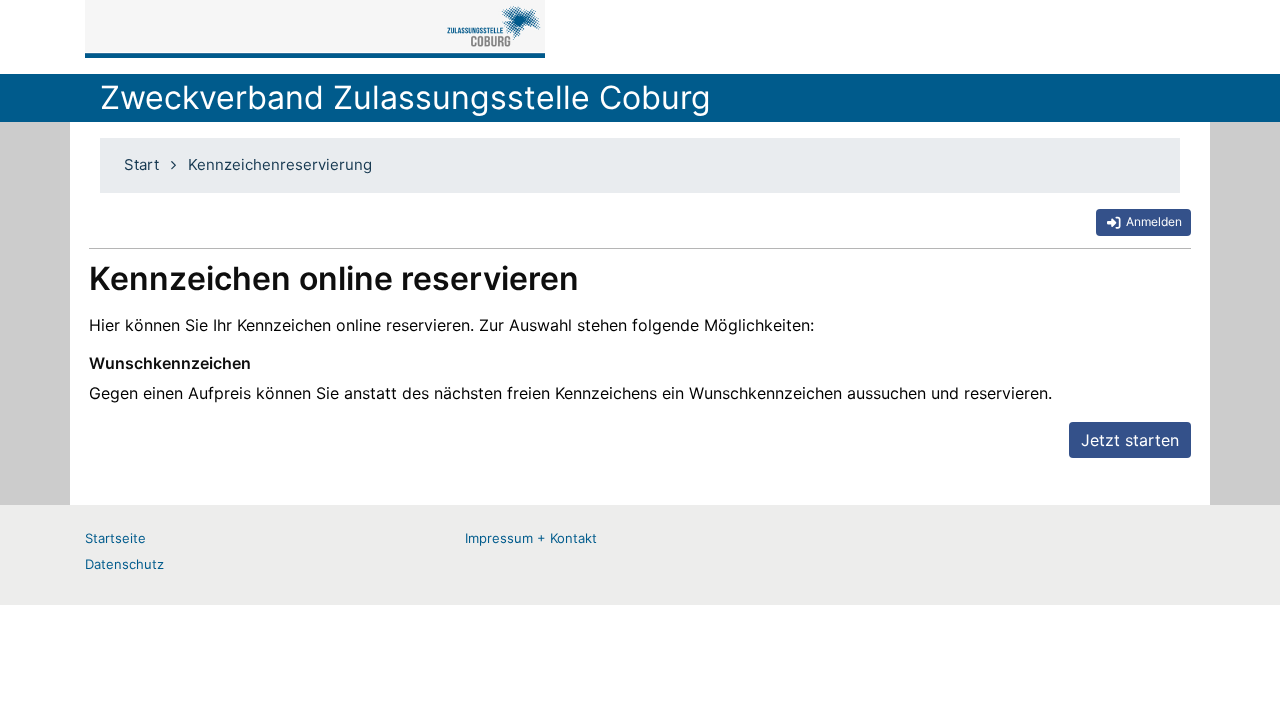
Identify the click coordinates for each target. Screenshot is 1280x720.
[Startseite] (315, 29)
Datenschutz (124, 564)
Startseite (115, 538)
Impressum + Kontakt (531, 538)
